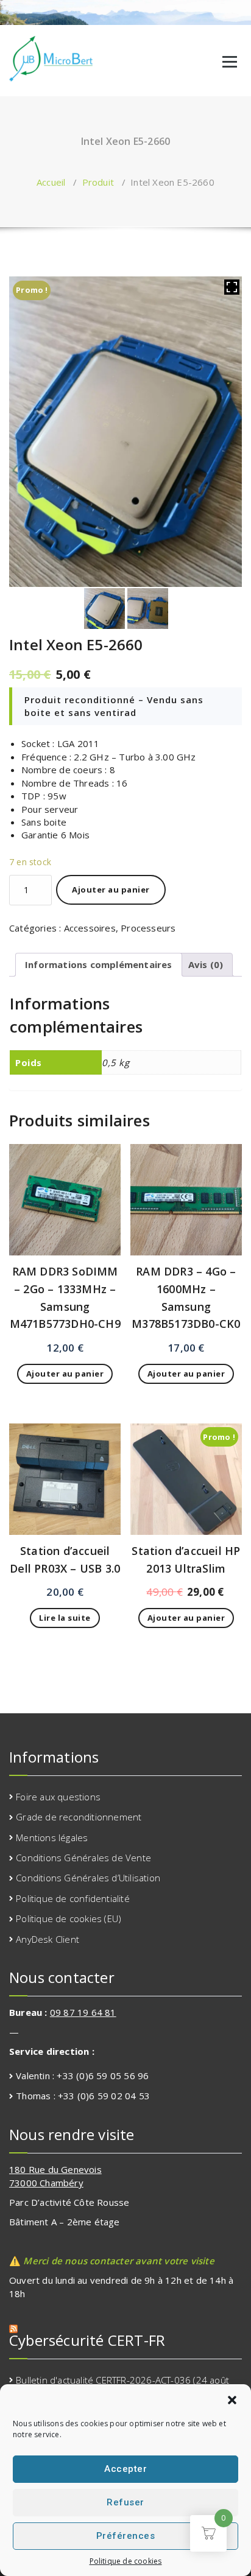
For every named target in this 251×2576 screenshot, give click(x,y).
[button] (232, 2400)
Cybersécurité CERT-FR (87, 2340)
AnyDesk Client (48, 1939)
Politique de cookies (126, 2561)
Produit (98, 182)
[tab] (99, 964)
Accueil (51, 182)
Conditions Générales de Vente (83, 1858)
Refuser (125, 2502)
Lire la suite (65, 1618)
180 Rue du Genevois (55, 2169)
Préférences (126, 2536)
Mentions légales (52, 1837)
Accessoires (90, 928)
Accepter (125, 2469)
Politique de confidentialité (73, 1898)
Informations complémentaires (99, 964)
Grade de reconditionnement (79, 1817)
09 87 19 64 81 (83, 2012)
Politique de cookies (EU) (69, 1918)
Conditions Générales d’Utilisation (88, 1878)
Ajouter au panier (111, 890)
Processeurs (148, 928)
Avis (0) (206, 964)
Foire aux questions (58, 1797)
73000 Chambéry (46, 2183)
